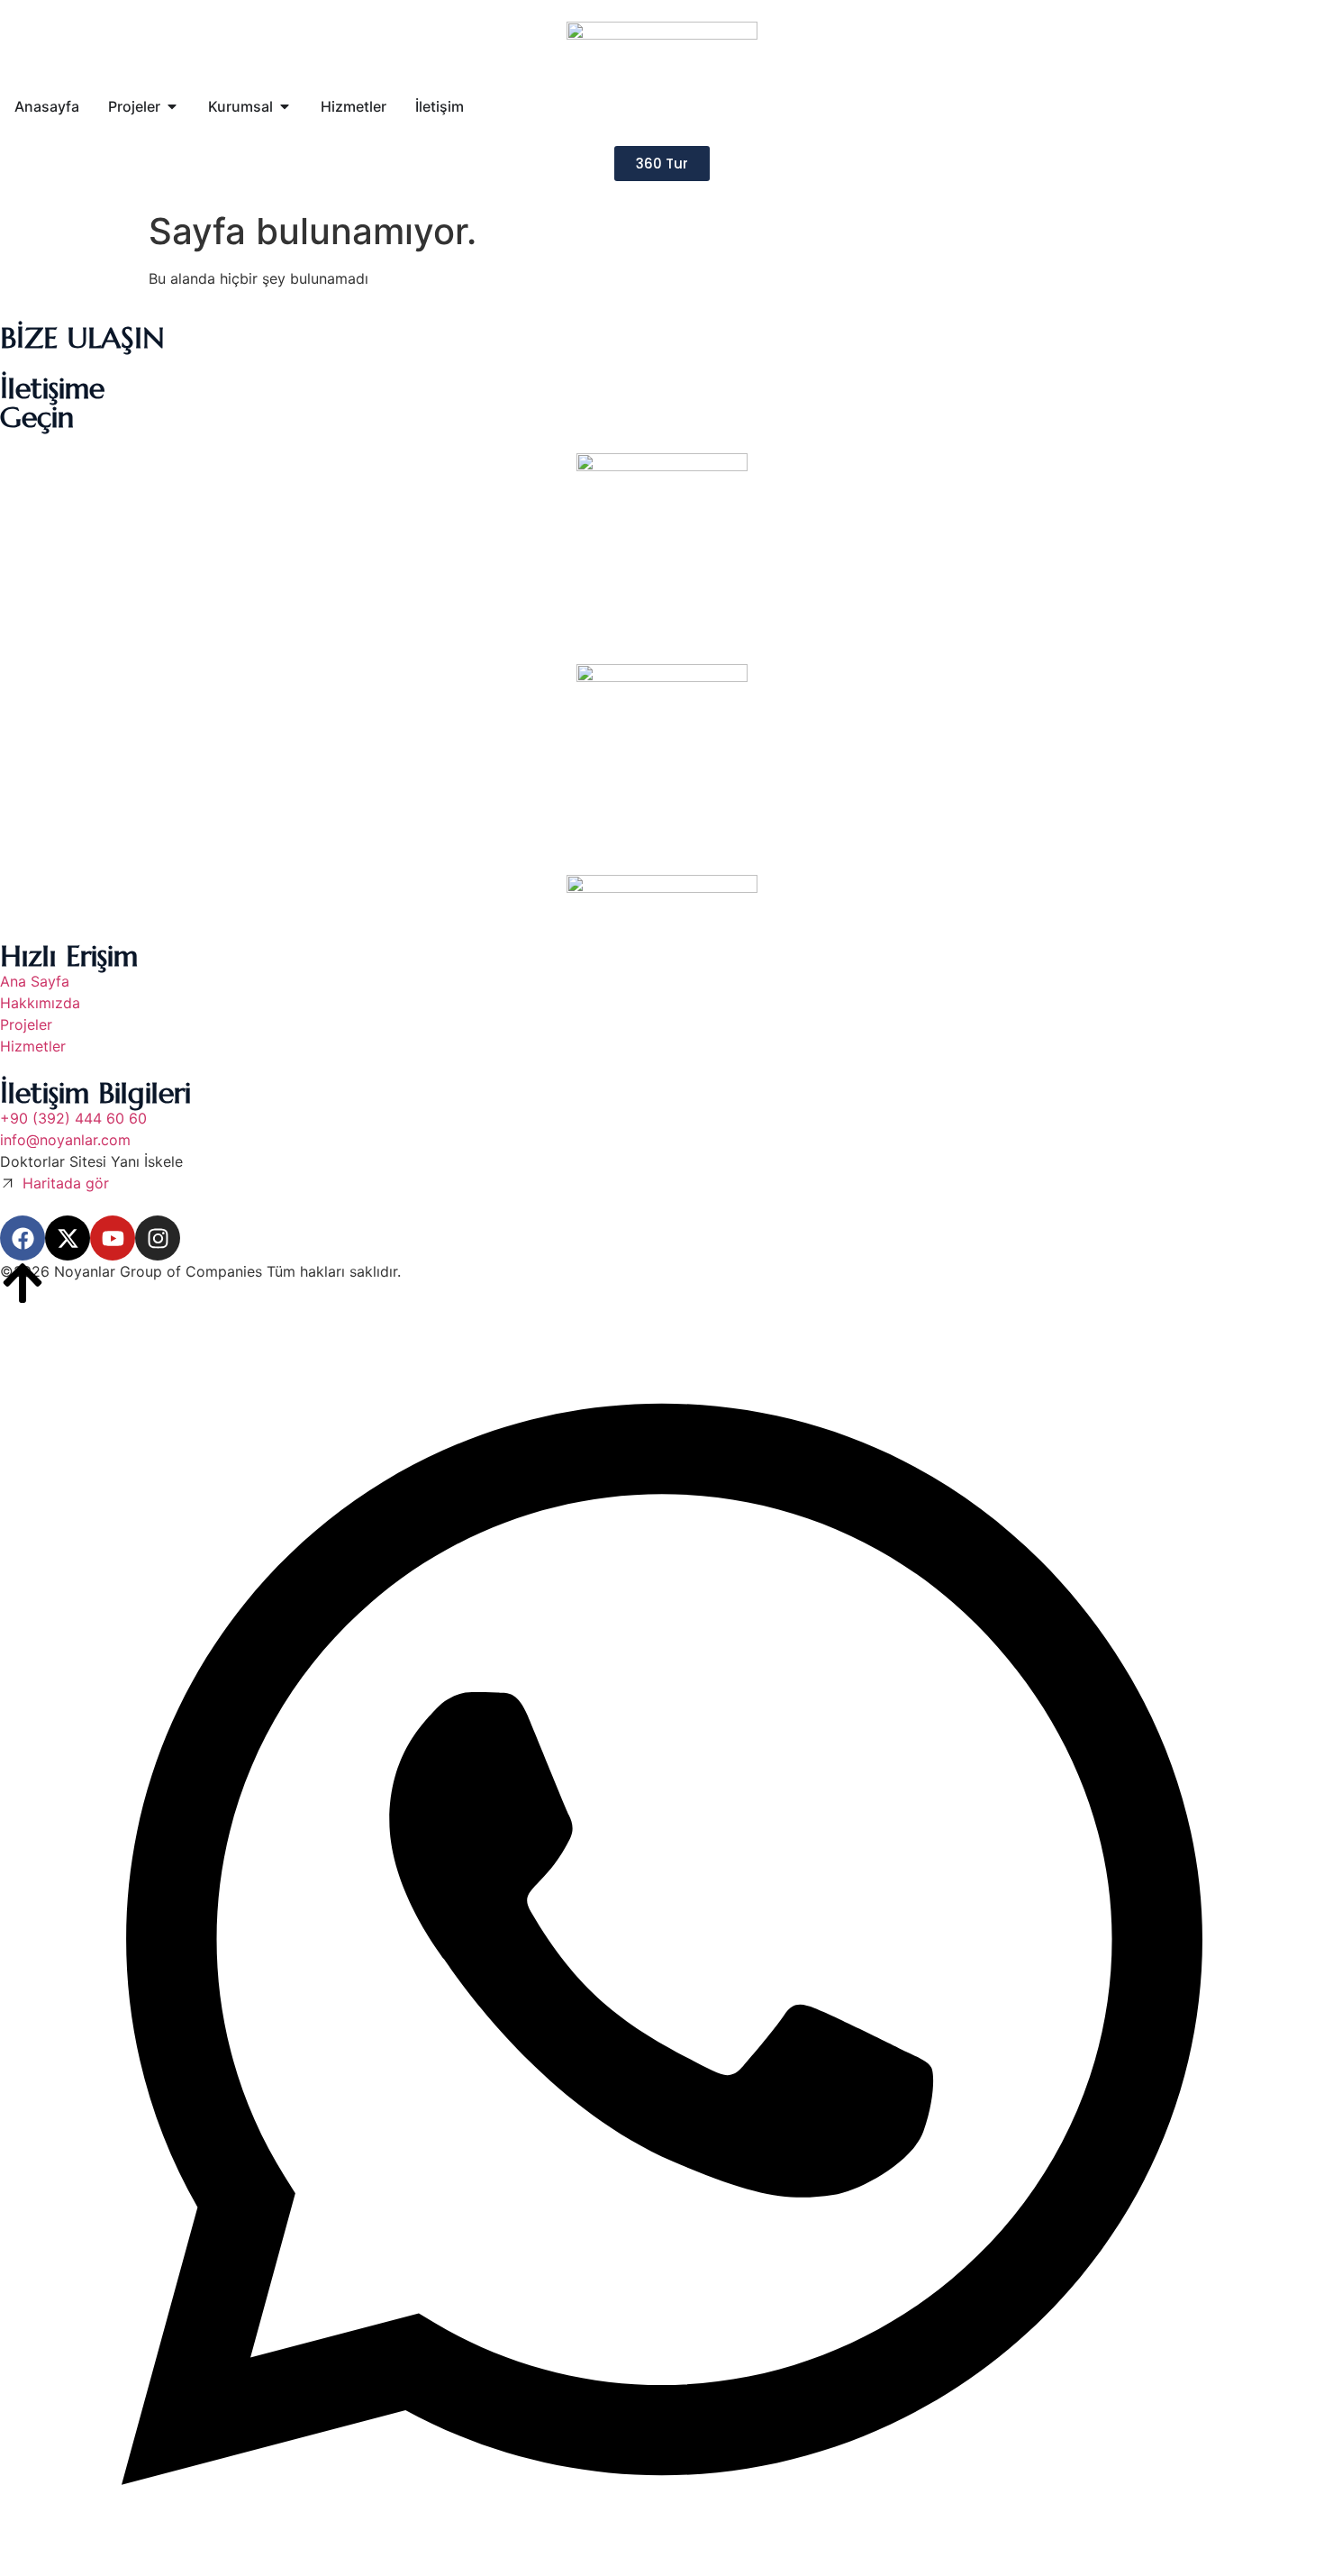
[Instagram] (158, 1238)
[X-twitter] (68, 1238)
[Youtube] (113, 1238)
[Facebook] (23, 1238)
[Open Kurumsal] (285, 106)
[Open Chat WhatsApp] (662, 2556)
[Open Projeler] (172, 106)
